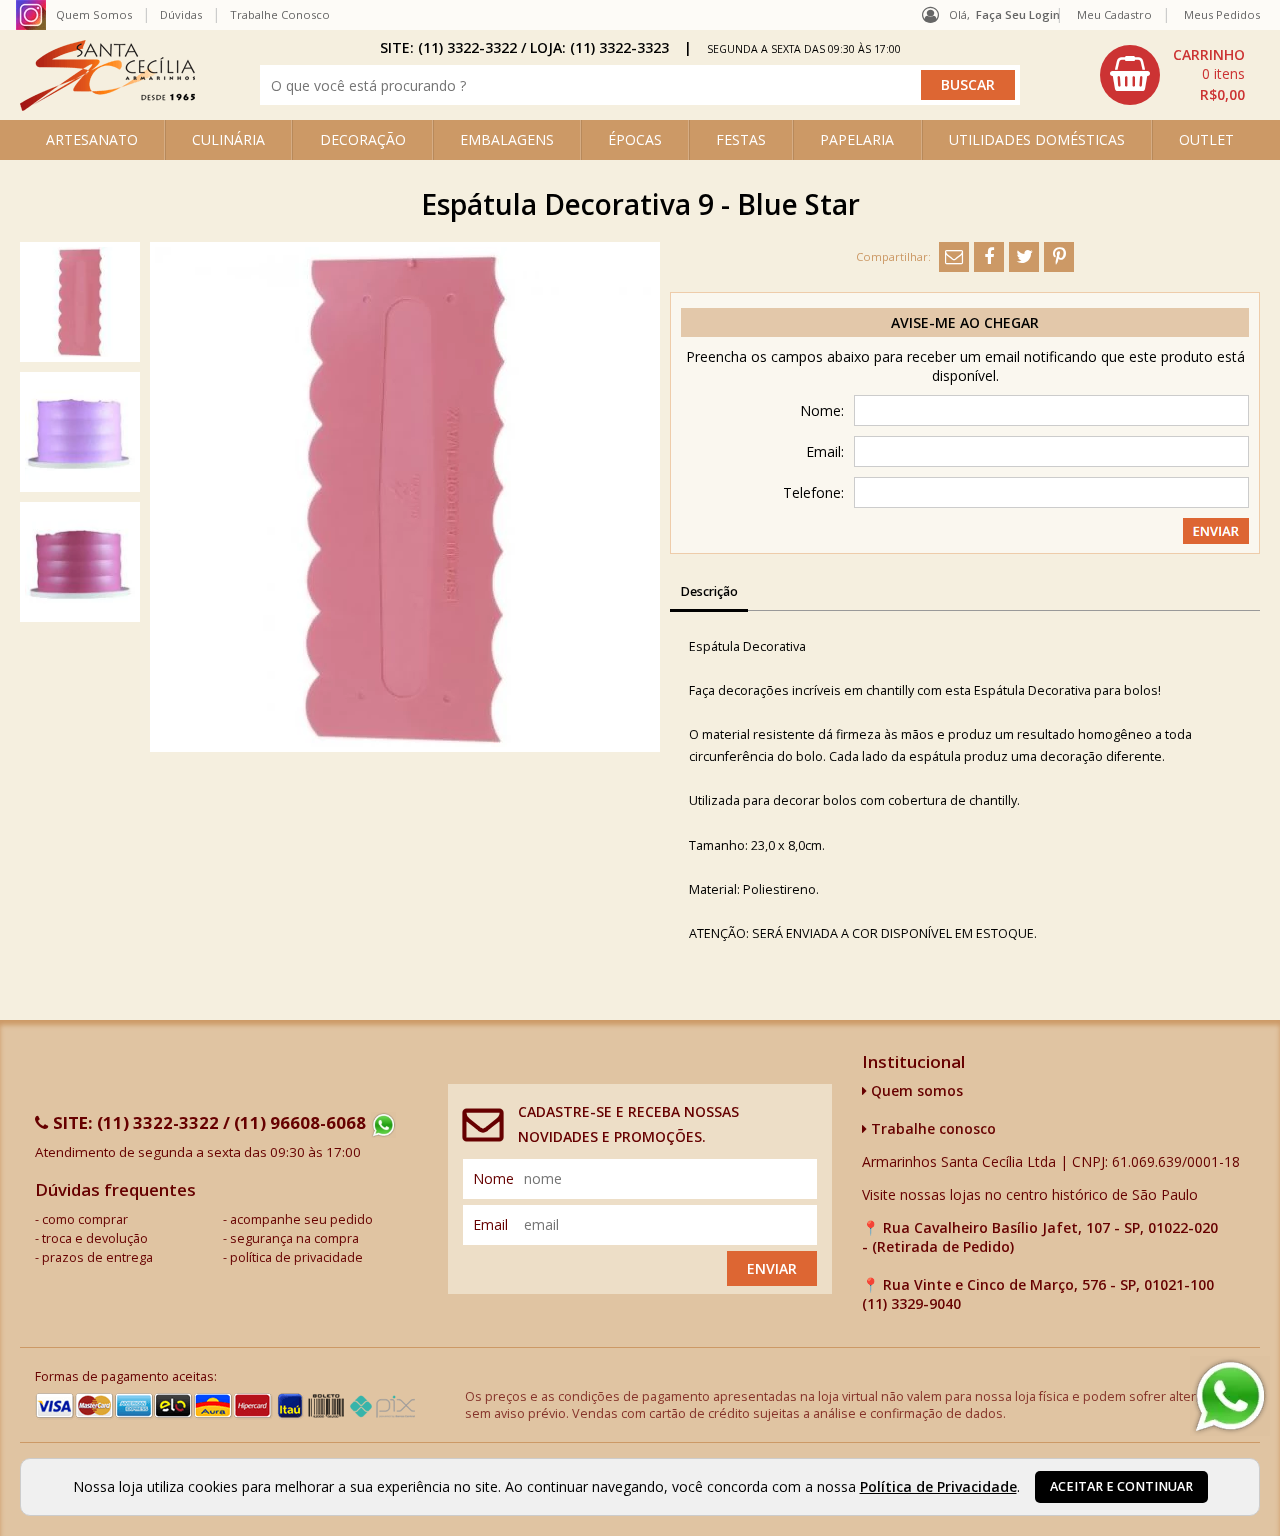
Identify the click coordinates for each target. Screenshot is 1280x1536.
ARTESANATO (92, 139)
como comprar (85, 1219)
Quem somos (915, 1090)
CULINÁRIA (228, 139)
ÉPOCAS (635, 139)
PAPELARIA (857, 139)
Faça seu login (1018, 14)
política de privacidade (296, 1257)
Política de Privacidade (938, 1486)
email (490, 1224)
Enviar (772, 1268)
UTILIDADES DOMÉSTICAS (1037, 139)
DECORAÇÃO (363, 139)
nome (493, 1178)
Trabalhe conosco (931, 1128)
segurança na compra (294, 1238)
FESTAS (741, 139)
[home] (107, 105)
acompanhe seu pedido (301, 1219)
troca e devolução (95, 1238)
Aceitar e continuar (1121, 1486)
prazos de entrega (97, 1257)
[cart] (1175, 75)
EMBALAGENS (507, 139)
